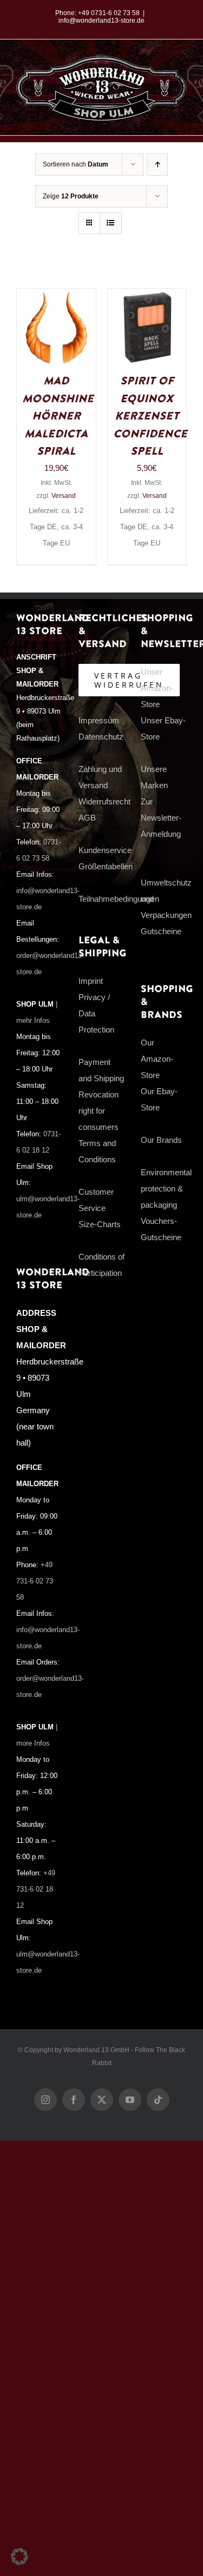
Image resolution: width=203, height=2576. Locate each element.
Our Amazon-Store (157, 1059)
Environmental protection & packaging (166, 1189)
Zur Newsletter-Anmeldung (161, 818)
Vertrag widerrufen (129, 680)
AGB (87, 818)
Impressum (99, 720)
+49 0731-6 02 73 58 (109, 13)
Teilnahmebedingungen (119, 899)
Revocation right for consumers (99, 1111)
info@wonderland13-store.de (101, 21)
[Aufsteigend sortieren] (157, 165)
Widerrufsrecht (104, 801)
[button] (19, 2557)
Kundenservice (105, 850)
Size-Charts (100, 1224)
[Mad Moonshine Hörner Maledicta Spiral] (56, 297)
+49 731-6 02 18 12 (36, 1889)
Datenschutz (101, 737)
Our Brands (161, 1140)
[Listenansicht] (111, 223)
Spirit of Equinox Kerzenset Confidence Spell (150, 416)
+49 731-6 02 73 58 (35, 1581)
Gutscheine (161, 931)
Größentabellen (106, 866)
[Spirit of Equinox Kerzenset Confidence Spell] (147, 297)
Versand (64, 496)
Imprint (91, 981)
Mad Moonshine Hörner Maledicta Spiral (58, 416)
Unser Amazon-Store (157, 688)
